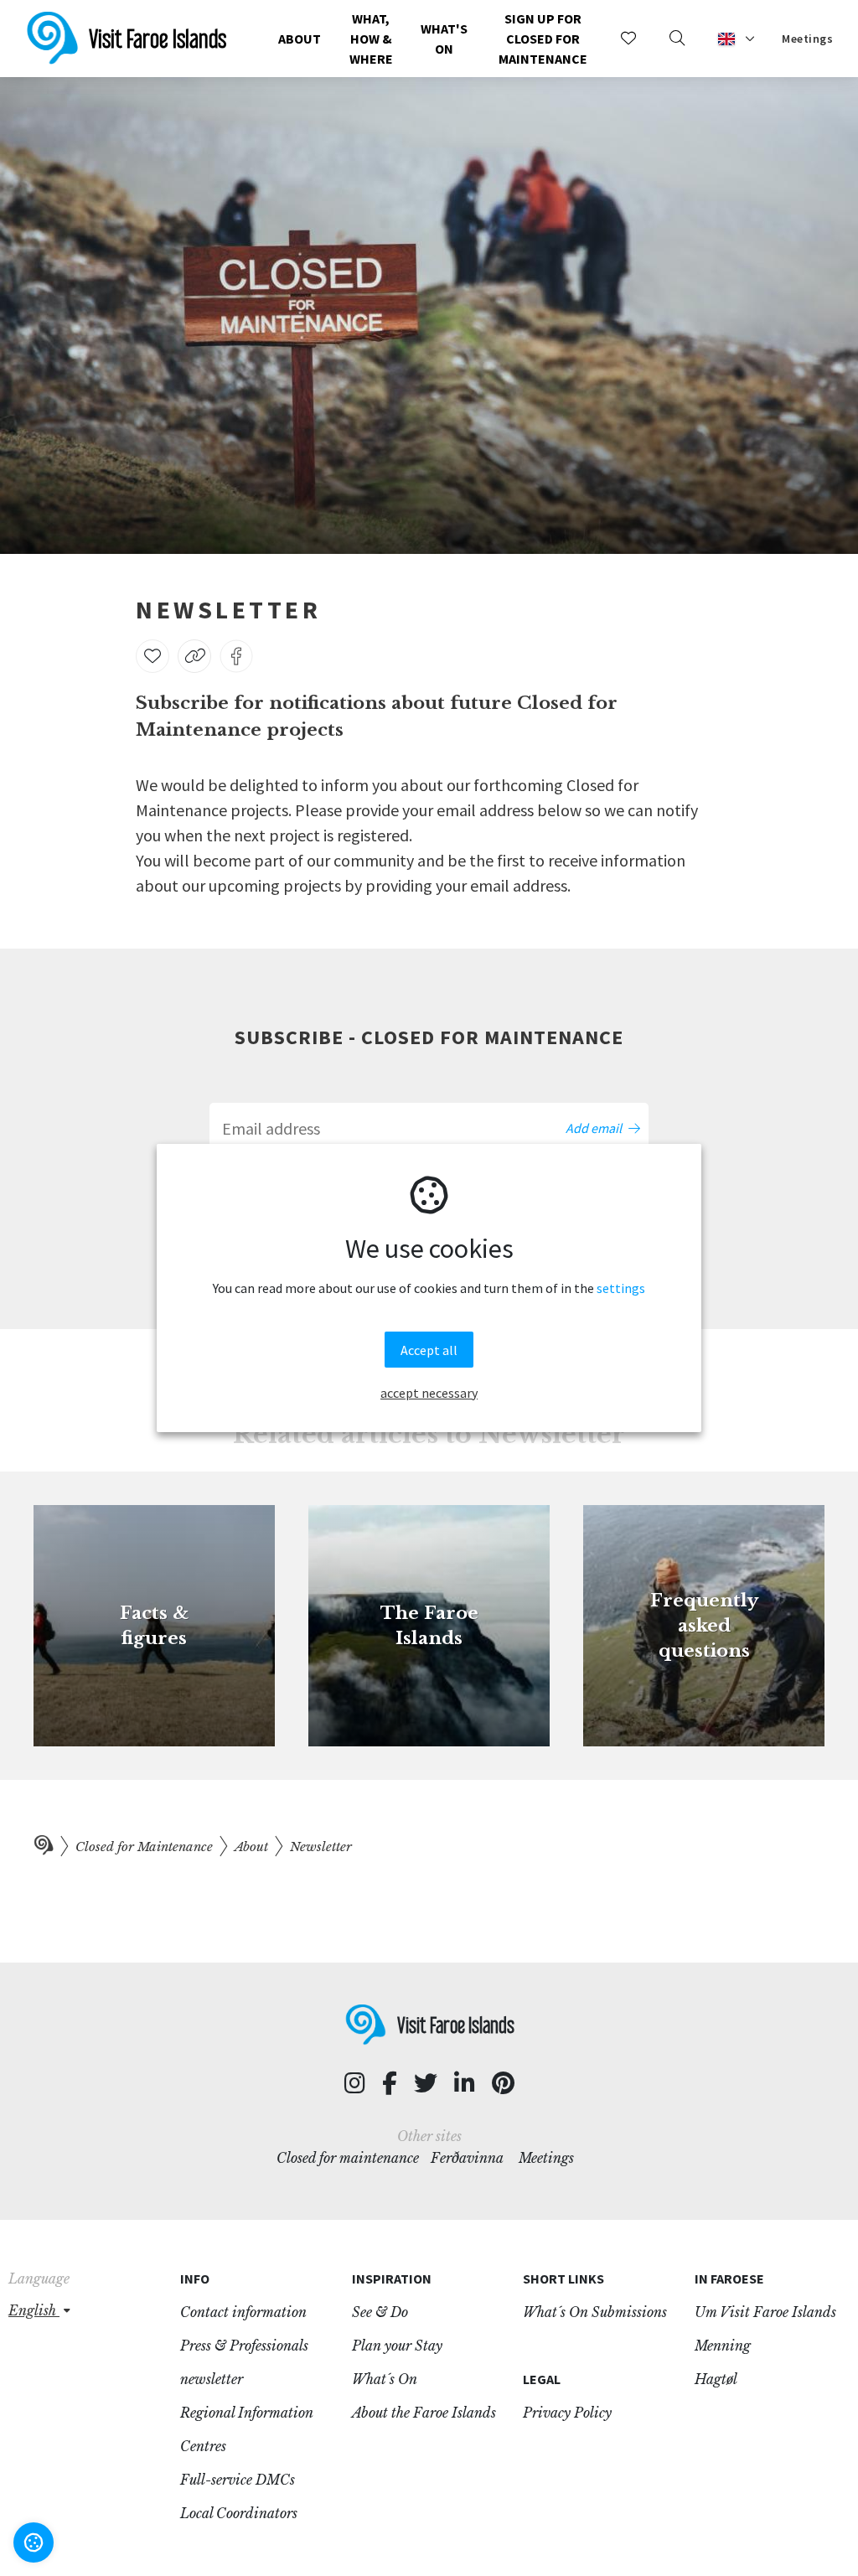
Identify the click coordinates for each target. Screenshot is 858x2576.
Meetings (807, 39)
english (34, 2310)
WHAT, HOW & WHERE (371, 39)
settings (621, 1288)
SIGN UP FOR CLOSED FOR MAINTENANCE (543, 39)
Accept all (429, 1350)
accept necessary (429, 1393)
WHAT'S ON (444, 39)
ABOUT (300, 39)
